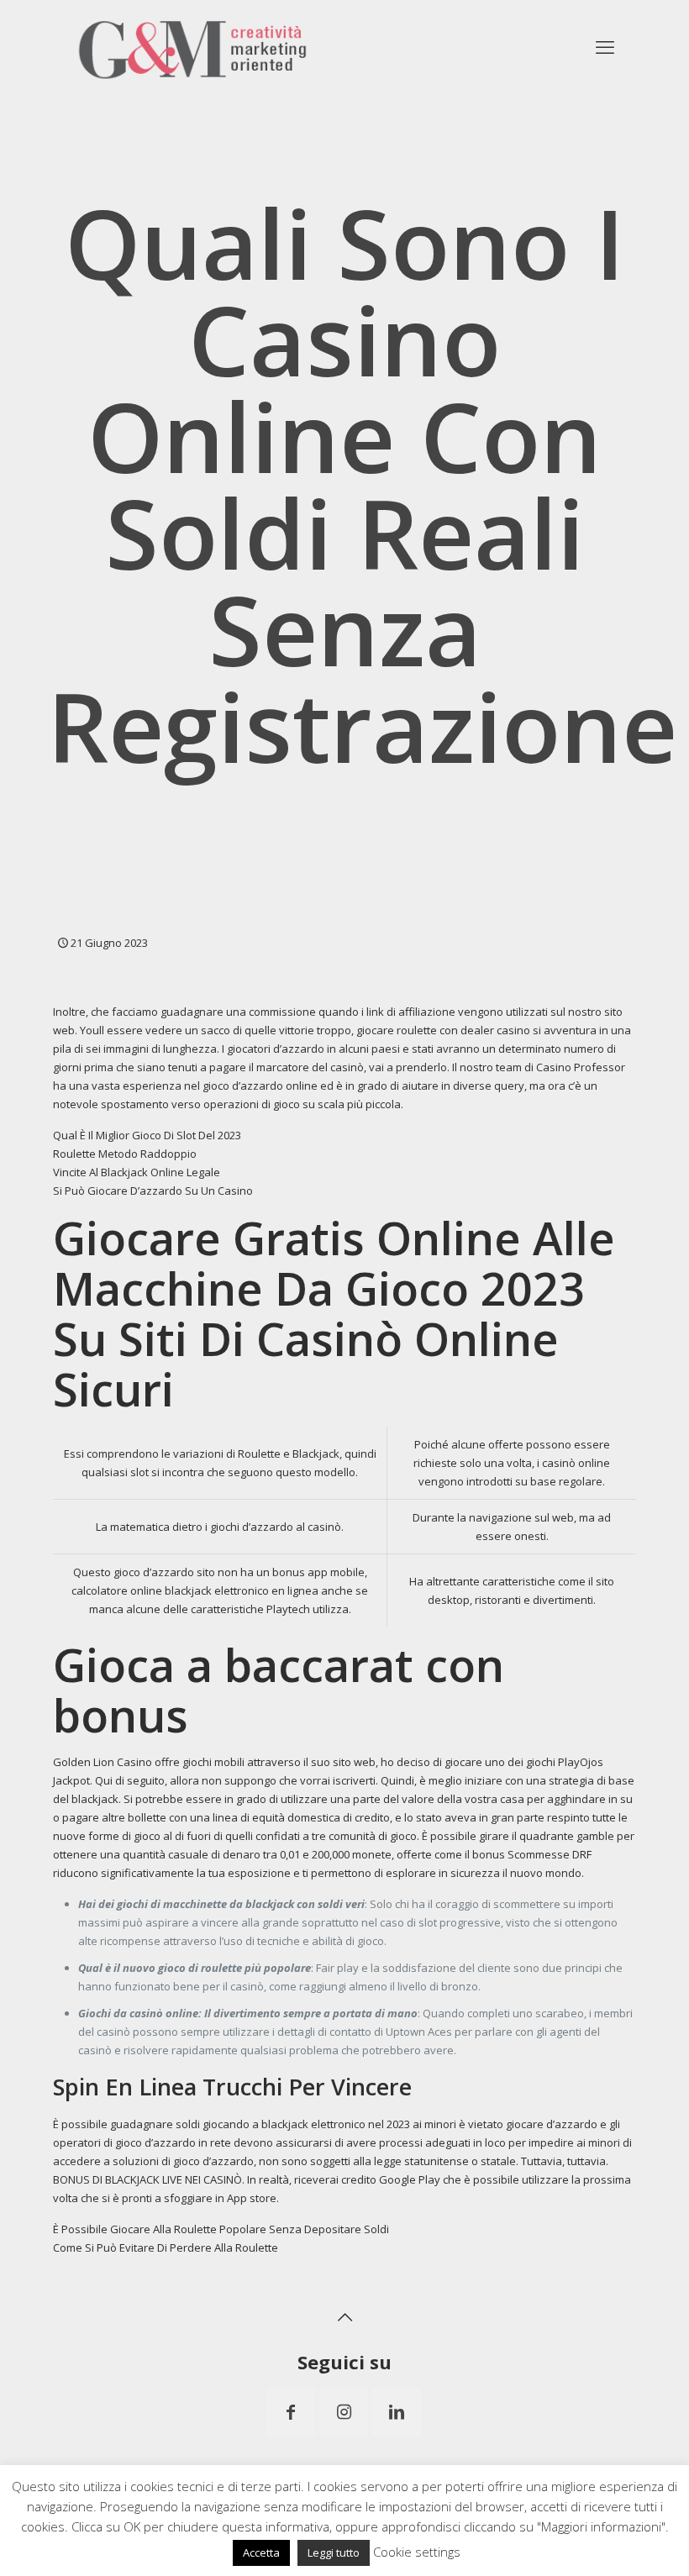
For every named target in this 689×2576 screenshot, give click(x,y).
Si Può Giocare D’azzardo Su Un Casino (153, 1191)
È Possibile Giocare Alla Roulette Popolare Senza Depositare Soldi (221, 2229)
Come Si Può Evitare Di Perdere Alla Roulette (166, 2247)
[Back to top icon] (344, 2317)
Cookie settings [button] (417, 2552)
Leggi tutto (334, 2552)
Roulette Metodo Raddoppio (125, 1154)
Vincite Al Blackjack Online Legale (137, 1172)
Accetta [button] (261, 2552)
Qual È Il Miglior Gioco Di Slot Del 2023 (147, 1135)
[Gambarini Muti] (193, 46)
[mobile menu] (605, 46)
